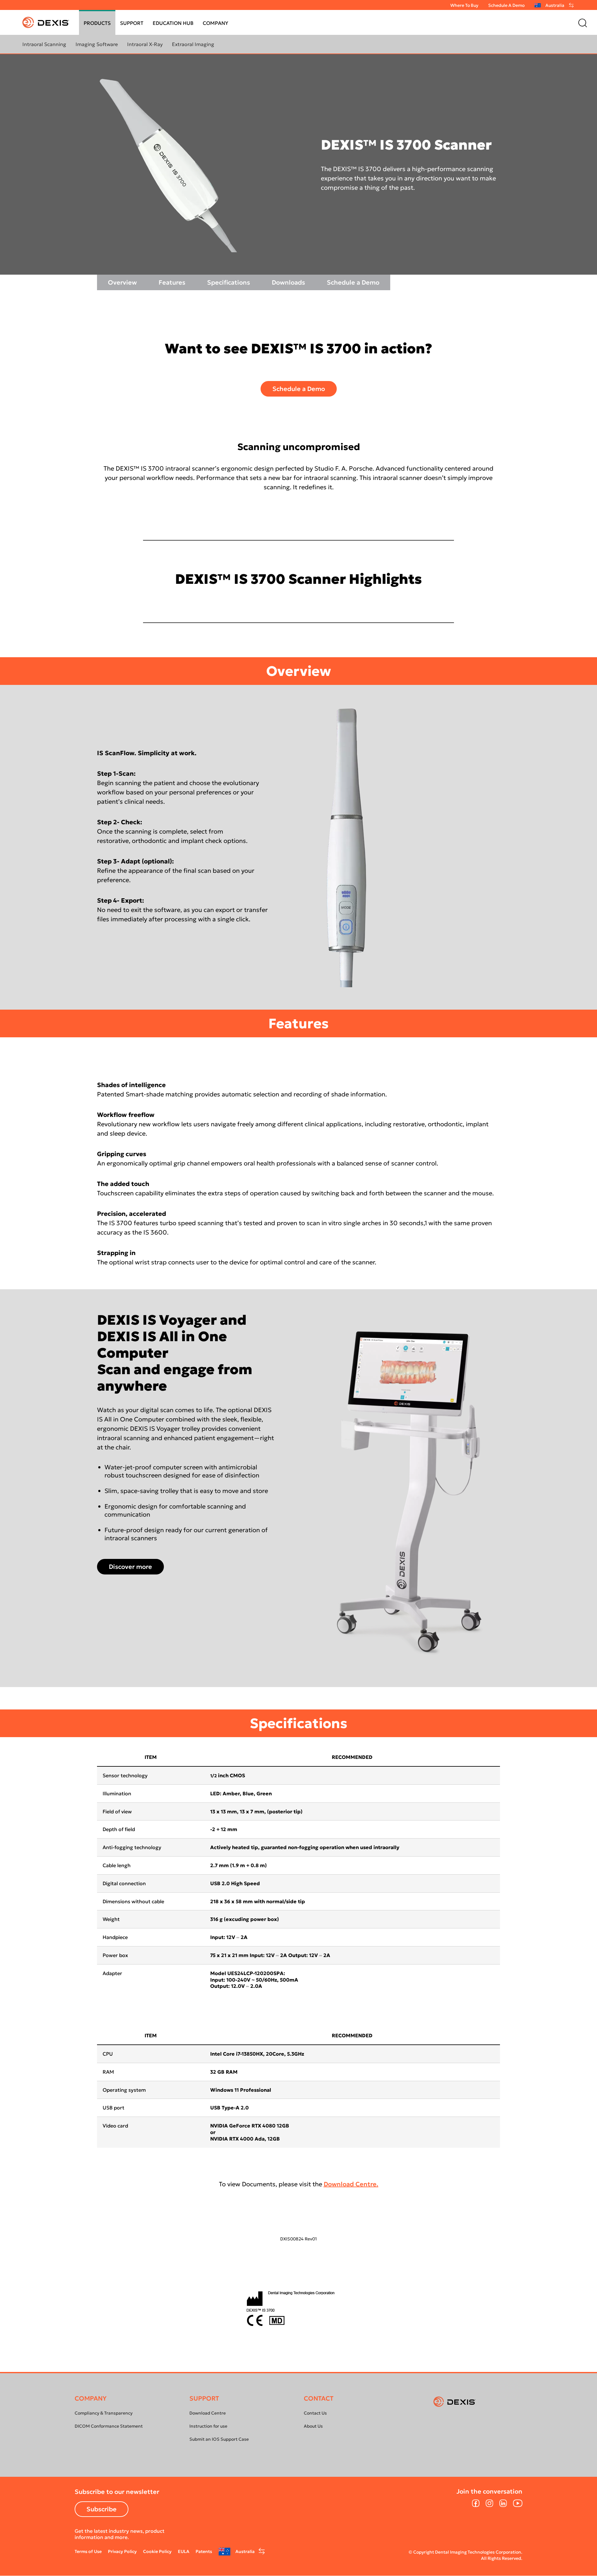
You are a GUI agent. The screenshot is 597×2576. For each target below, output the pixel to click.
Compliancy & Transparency (104, 2413)
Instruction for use (208, 2426)
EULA (184, 2551)
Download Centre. (351, 2184)
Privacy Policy (122, 2551)
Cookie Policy (157, 2551)
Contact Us (315, 2413)
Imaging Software (97, 44)
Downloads (288, 282)
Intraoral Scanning (44, 44)
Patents (204, 2551)
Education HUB (173, 23)
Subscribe (102, 2509)
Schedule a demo (506, 5)
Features (172, 282)
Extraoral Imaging (193, 44)
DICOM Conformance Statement (109, 2426)
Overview (122, 282)
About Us (313, 2426)
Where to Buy (464, 5)
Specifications (229, 282)
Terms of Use (88, 2551)
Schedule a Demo (353, 282)
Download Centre (208, 2413)
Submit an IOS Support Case (219, 2439)
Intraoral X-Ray (145, 44)
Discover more (130, 1567)
